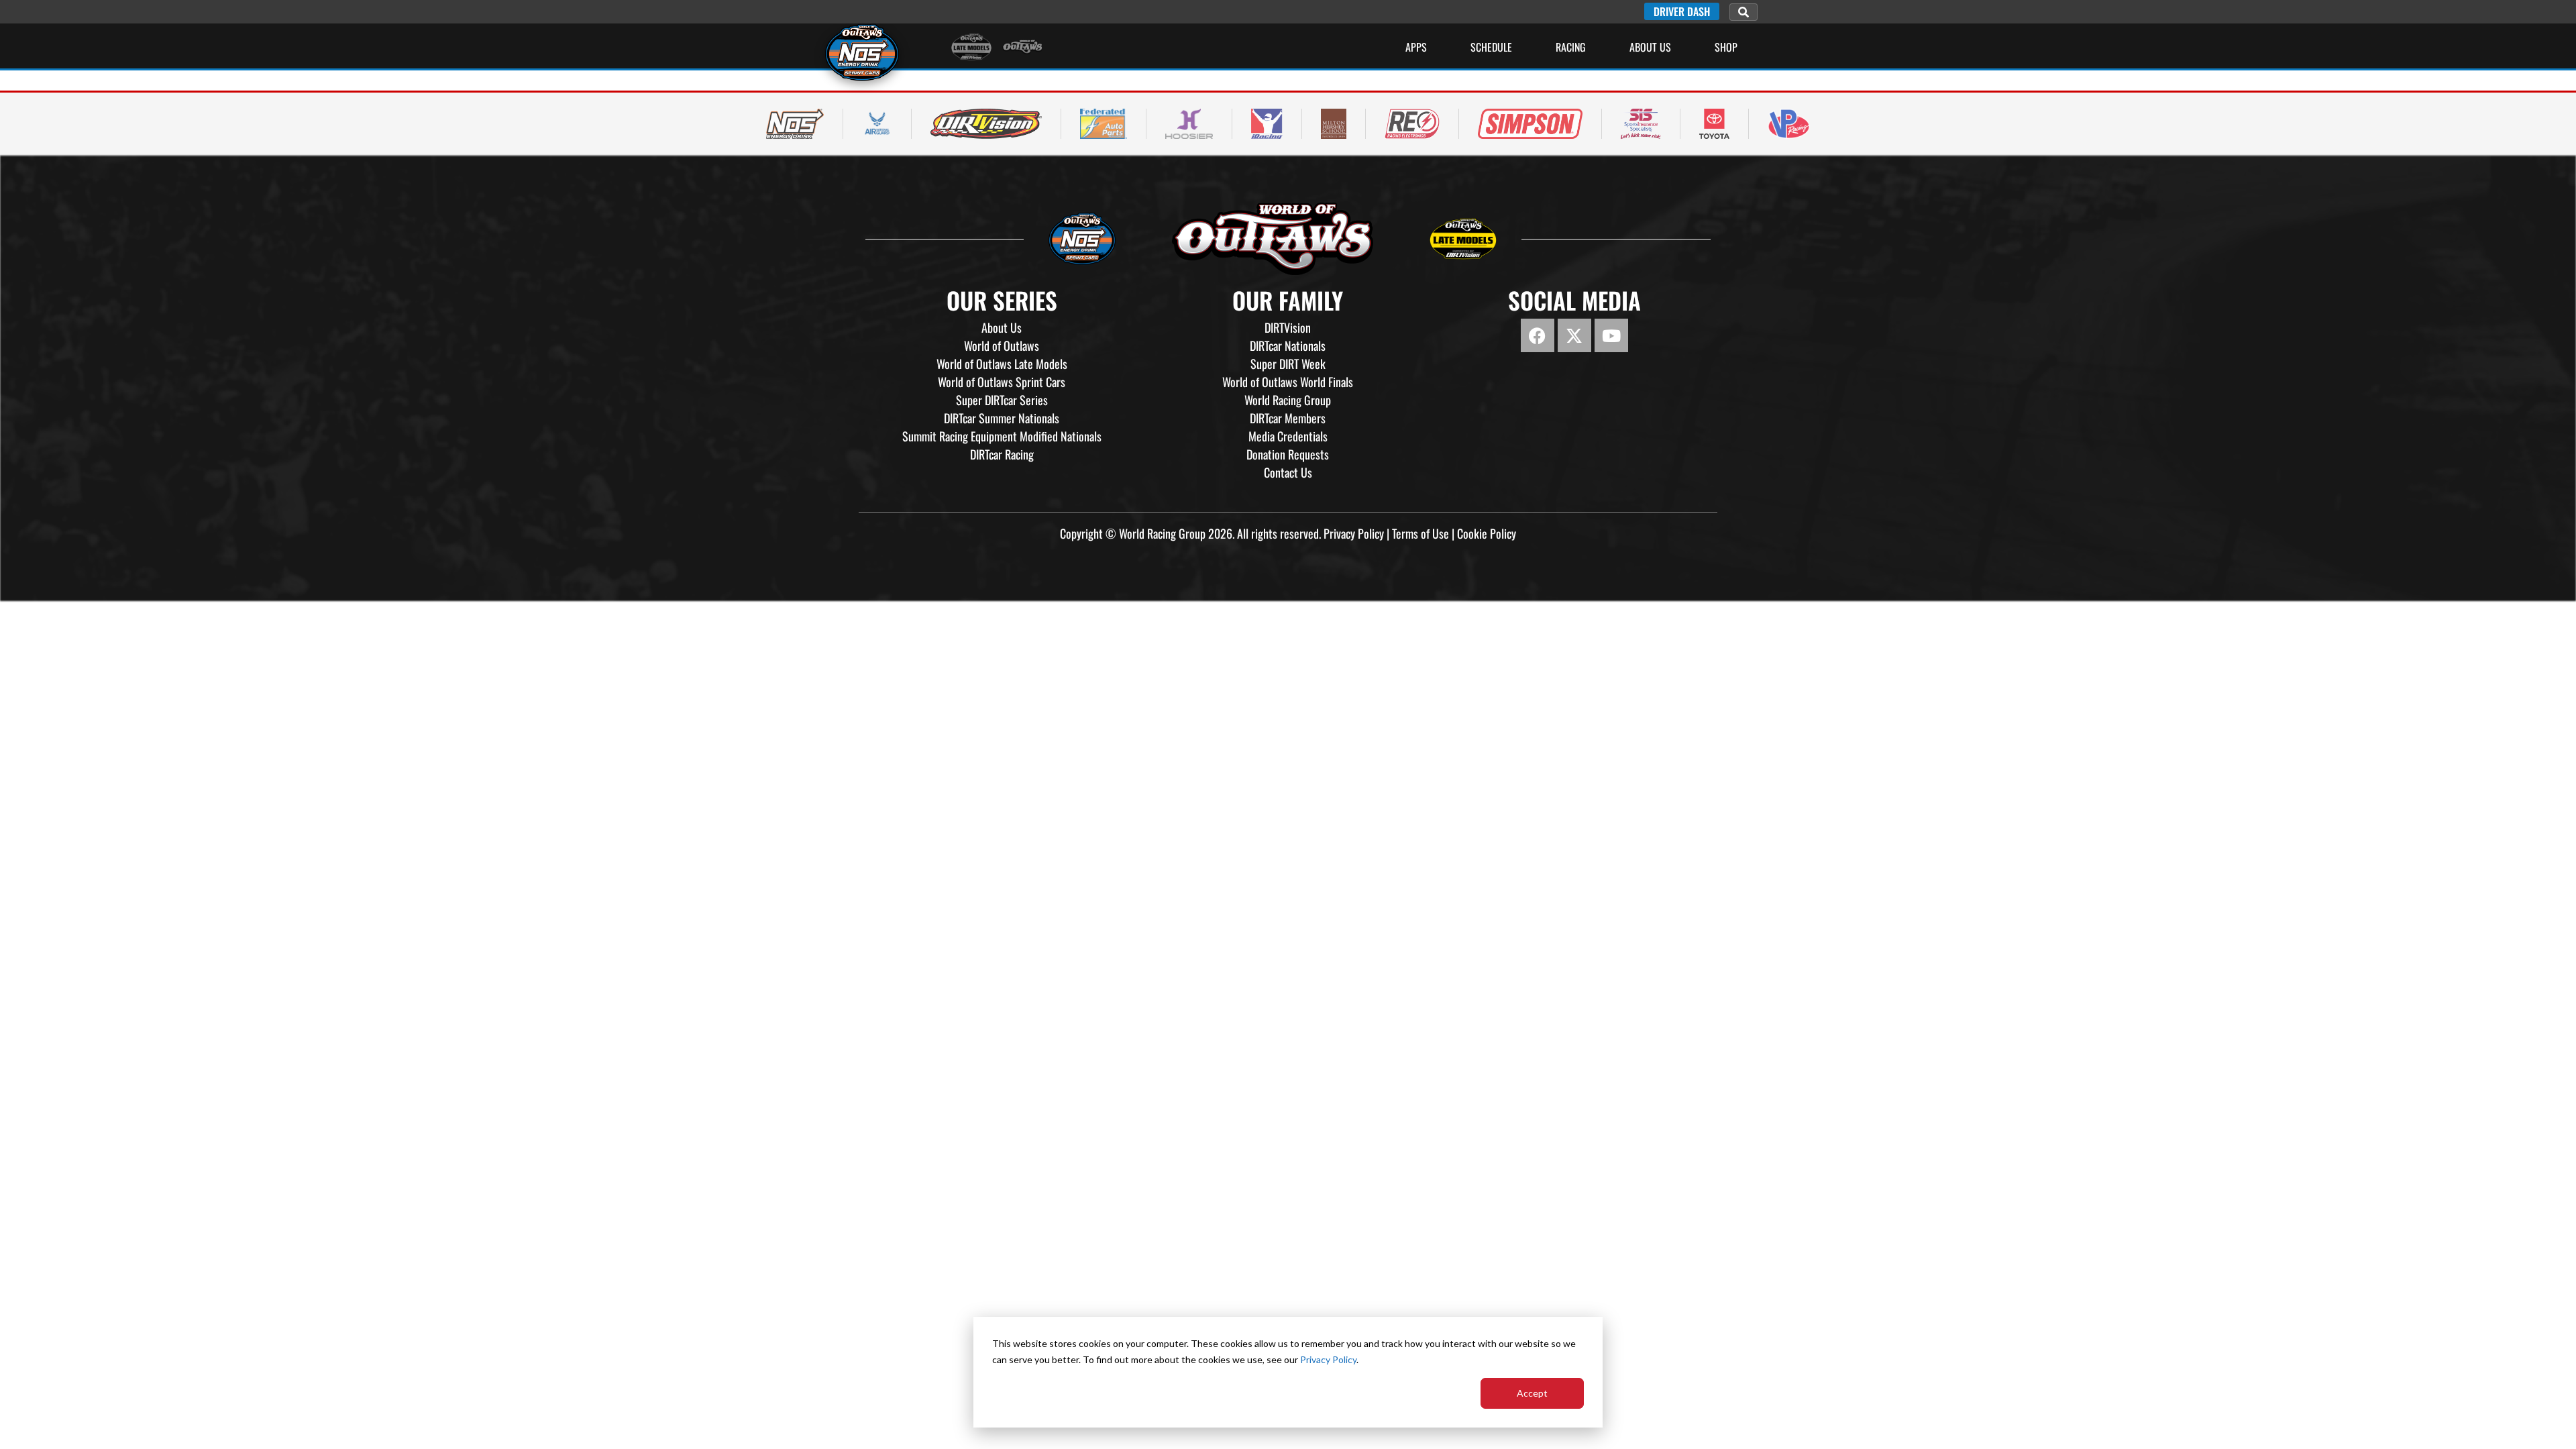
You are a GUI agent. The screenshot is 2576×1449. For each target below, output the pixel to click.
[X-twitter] (1574, 335)
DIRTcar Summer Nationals (1002, 418)
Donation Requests (1288, 454)
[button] (1743, 12)
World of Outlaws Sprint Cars (1002, 382)
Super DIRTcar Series (1002, 400)
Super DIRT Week (1288, 364)
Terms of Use (1420, 533)
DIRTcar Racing (1002, 454)
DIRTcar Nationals (1288, 345)
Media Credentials (1288, 436)
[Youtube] (1611, 335)
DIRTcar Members (1288, 418)
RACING (1571, 47)
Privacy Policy (1328, 1359)
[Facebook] (1538, 335)
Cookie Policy (1487, 533)
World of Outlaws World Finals (1288, 382)
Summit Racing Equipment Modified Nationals (1002, 436)
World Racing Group (1288, 400)
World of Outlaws (1002, 345)
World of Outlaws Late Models (1002, 364)
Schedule (1491, 47)
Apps (1416, 47)
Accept (1532, 1393)
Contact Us (1288, 472)
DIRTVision (1288, 327)
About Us (1650, 47)
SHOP (1726, 47)
